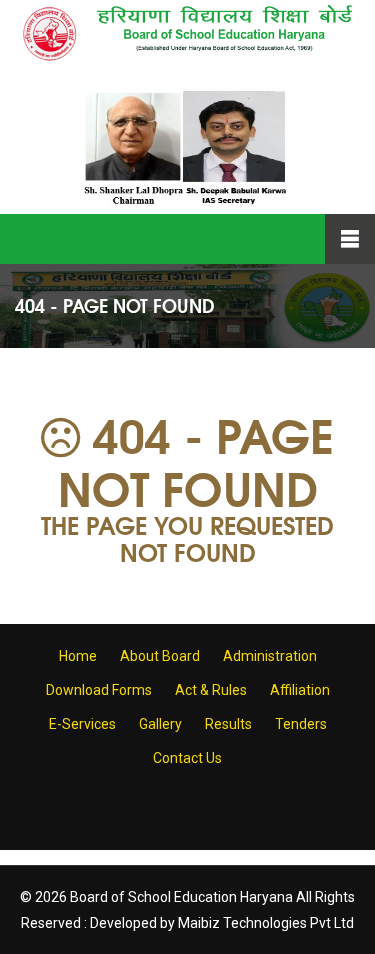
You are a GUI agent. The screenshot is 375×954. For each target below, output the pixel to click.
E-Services (82, 724)
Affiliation (300, 690)
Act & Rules (211, 690)
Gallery (160, 724)
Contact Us (187, 758)
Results (228, 724)
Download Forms (99, 690)
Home (78, 656)
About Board (160, 656)
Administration (270, 656)
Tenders (301, 724)
